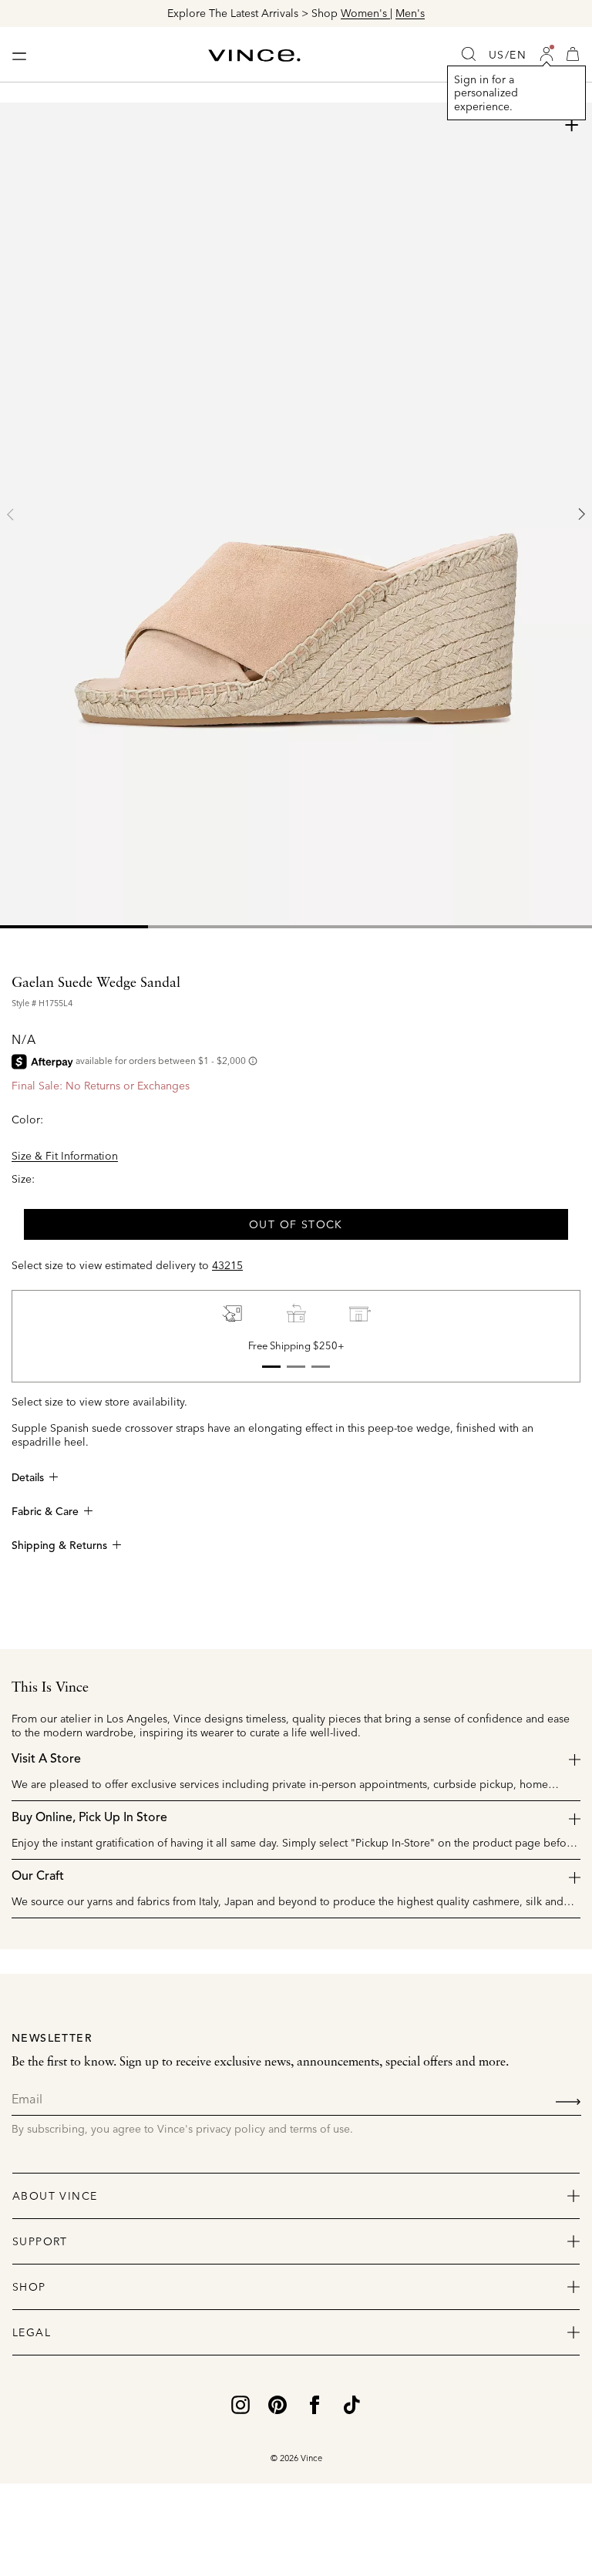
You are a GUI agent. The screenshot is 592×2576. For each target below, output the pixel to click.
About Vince (55, 2196)
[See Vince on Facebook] (314, 2403)
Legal (32, 2332)
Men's (410, 13)
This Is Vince (50, 1688)
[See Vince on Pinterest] (277, 2403)
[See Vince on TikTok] (351, 2403)
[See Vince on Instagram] (240, 2403)
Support (40, 2241)
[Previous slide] (11, 514)
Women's (365, 13)
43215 (227, 1265)
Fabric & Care (45, 1512)
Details (28, 1478)
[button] (547, 54)
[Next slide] (581, 514)
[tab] (74, 927)
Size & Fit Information (65, 1156)
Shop (29, 2287)
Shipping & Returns (59, 1546)
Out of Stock (296, 1224)
